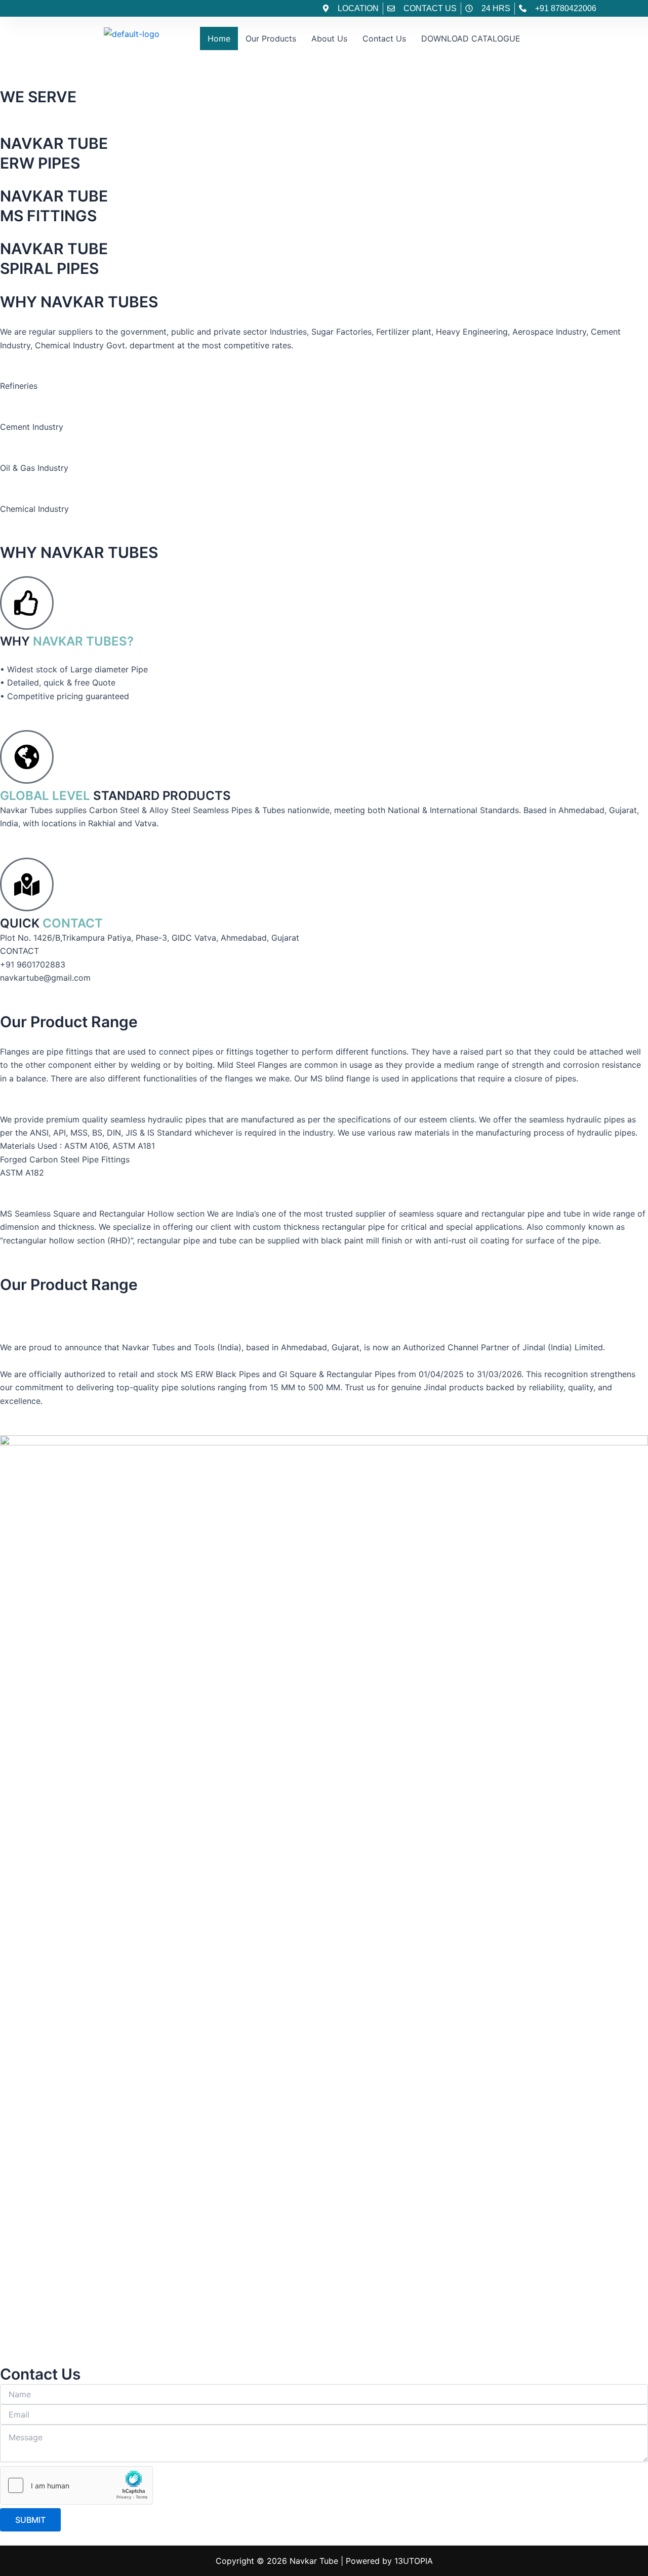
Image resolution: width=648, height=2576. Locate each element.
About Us (329, 38)
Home (219, 38)
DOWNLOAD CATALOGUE (471, 38)
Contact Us (384, 38)
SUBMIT (30, 2520)
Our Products (271, 38)
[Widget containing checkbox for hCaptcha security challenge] (76, 2485)
